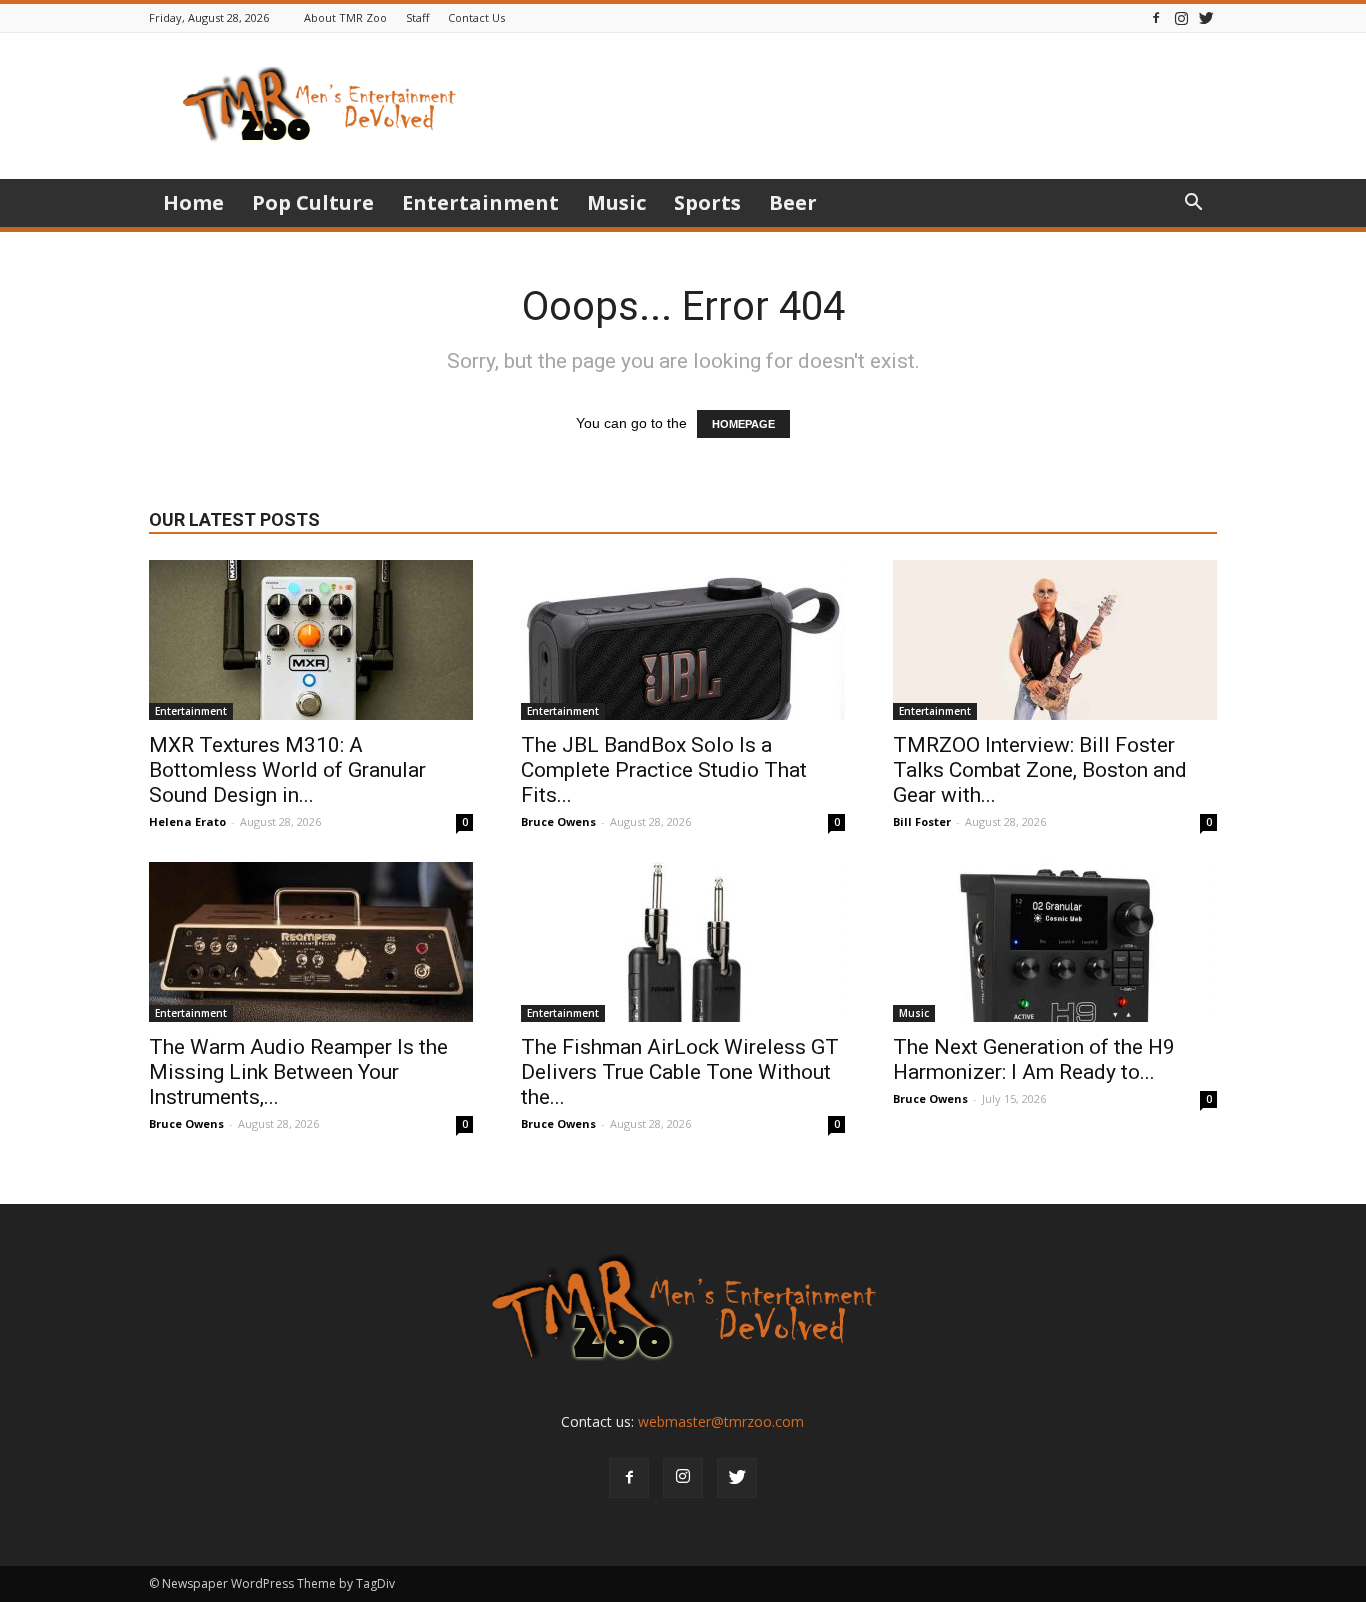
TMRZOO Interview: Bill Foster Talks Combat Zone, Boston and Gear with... (1040, 770)
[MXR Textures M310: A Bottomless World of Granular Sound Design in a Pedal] (311, 640)
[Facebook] (1156, 17)
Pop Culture (313, 202)
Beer (793, 202)
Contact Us (476, 17)
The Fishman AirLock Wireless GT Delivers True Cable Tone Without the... (680, 1072)
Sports (707, 202)
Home (193, 202)
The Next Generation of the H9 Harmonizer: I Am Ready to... (1034, 1059)
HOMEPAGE (743, 424)
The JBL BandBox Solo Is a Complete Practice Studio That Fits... (664, 770)
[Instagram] (1181, 17)
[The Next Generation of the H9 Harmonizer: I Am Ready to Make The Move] (1055, 942)
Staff (417, 17)
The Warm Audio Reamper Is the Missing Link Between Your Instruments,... (298, 1072)
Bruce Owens (558, 821)
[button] (1193, 204)
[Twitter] (1206, 17)
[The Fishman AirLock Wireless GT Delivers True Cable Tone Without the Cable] (683, 942)
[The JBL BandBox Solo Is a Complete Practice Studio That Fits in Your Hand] (683, 640)
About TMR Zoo (345, 17)
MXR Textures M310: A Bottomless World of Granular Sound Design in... (287, 770)
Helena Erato (187, 821)
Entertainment (480, 202)
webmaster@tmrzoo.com (721, 1421)
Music (616, 202)
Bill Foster (922, 821)
